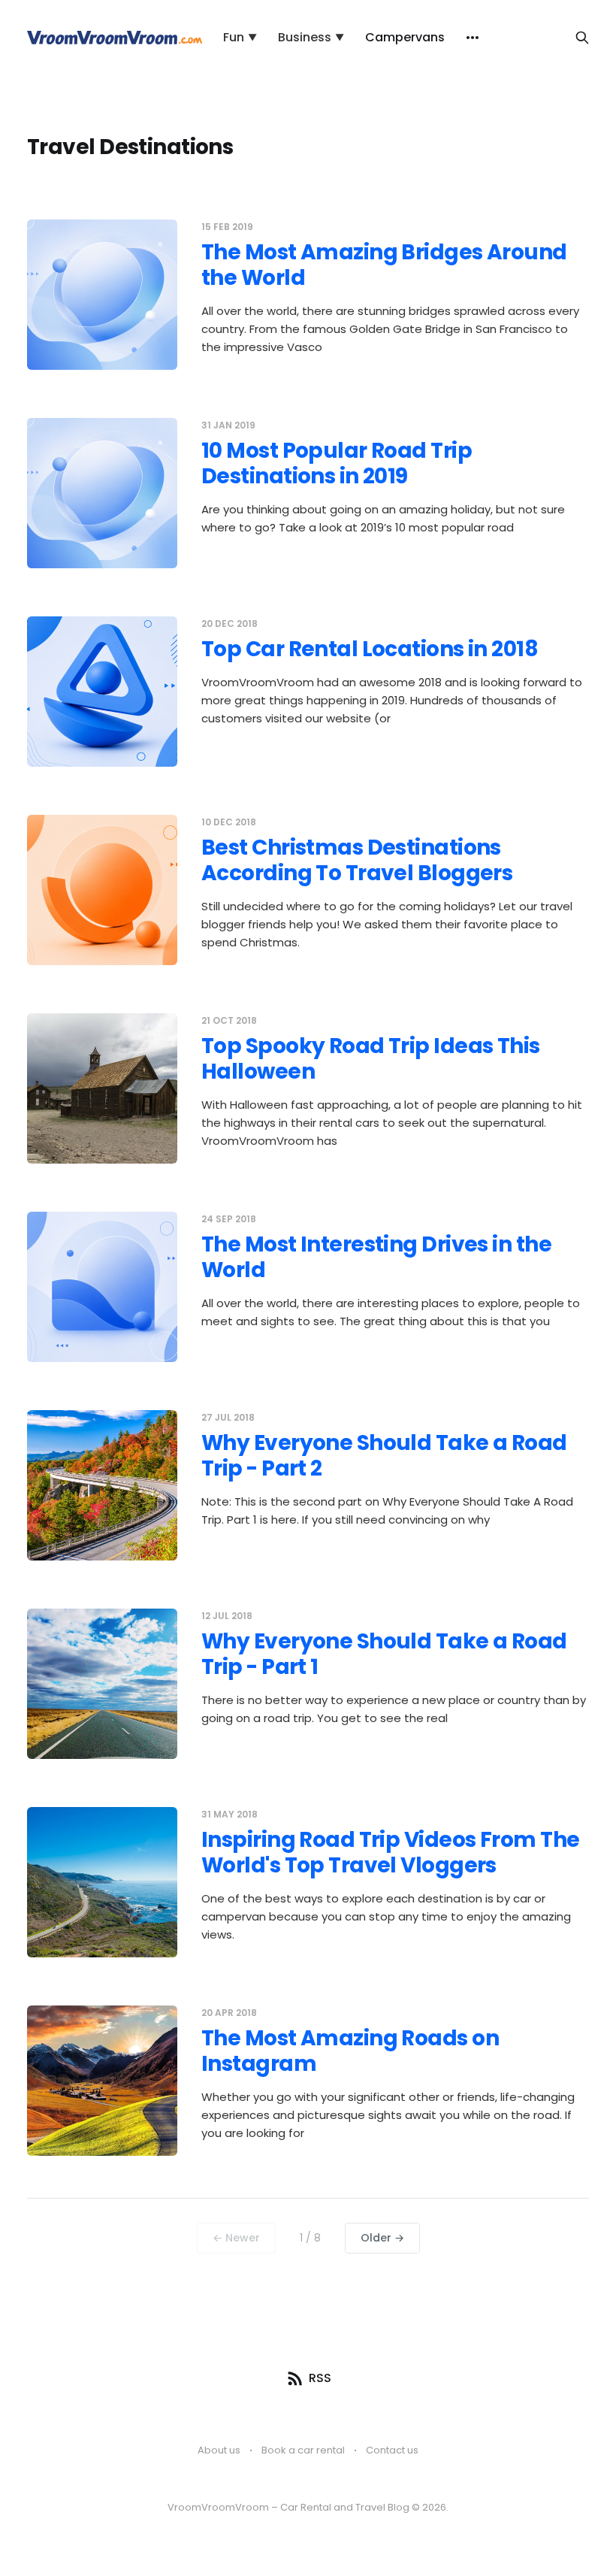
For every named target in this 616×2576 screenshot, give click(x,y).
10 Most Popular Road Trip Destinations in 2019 (337, 463)
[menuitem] (240, 38)
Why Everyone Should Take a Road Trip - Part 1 (384, 1654)
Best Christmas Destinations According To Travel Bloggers (357, 860)
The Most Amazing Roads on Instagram (350, 2051)
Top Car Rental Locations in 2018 (370, 649)
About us (219, 2450)
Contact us (392, 2450)
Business (311, 37)
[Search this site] (582, 38)
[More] (473, 38)
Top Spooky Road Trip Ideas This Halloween (371, 1059)
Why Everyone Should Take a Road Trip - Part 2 (384, 1456)
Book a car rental (303, 2450)
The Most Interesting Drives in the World (376, 1257)
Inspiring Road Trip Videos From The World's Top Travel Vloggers (390, 1853)
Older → (382, 2238)
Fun (240, 37)
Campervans (405, 37)
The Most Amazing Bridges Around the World (384, 265)
